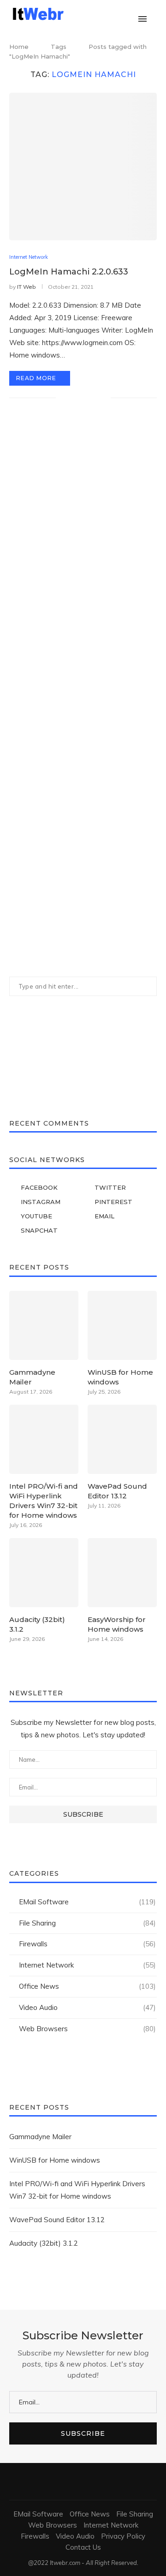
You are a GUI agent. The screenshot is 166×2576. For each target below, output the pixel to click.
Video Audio (87, 2007)
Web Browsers (87, 2029)
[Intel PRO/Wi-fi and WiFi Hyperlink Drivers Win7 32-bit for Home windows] (44, 1439)
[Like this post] (63, 398)
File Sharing (87, 1923)
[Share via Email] (104, 398)
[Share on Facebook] (74, 398)
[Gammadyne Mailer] (44, 1325)
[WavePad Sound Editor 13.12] (122, 1439)
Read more (36, 378)
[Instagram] (100, 14)
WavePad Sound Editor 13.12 (117, 1491)
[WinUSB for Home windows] (122, 1325)
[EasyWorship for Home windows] (122, 1573)
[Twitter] (90, 14)
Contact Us (83, 2547)
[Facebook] (80, 14)
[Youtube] (119, 14)
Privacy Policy (123, 2536)
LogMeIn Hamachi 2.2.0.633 (69, 272)
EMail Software (87, 1902)
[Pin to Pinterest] (94, 398)
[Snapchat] (129, 14)
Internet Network (29, 257)
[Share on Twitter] (84, 398)
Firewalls (87, 1944)
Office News (87, 1986)
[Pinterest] (110, 14)
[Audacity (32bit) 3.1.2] (44, 1573)
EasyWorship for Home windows (117, 1624)
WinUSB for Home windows (120, 1377)
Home (19, 47)
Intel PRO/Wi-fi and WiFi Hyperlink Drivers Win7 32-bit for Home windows (44, 1501)
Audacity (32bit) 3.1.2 (37, 1624)
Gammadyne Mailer (32, 1377)
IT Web (27, 287)
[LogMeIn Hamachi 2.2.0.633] (83, 167)
